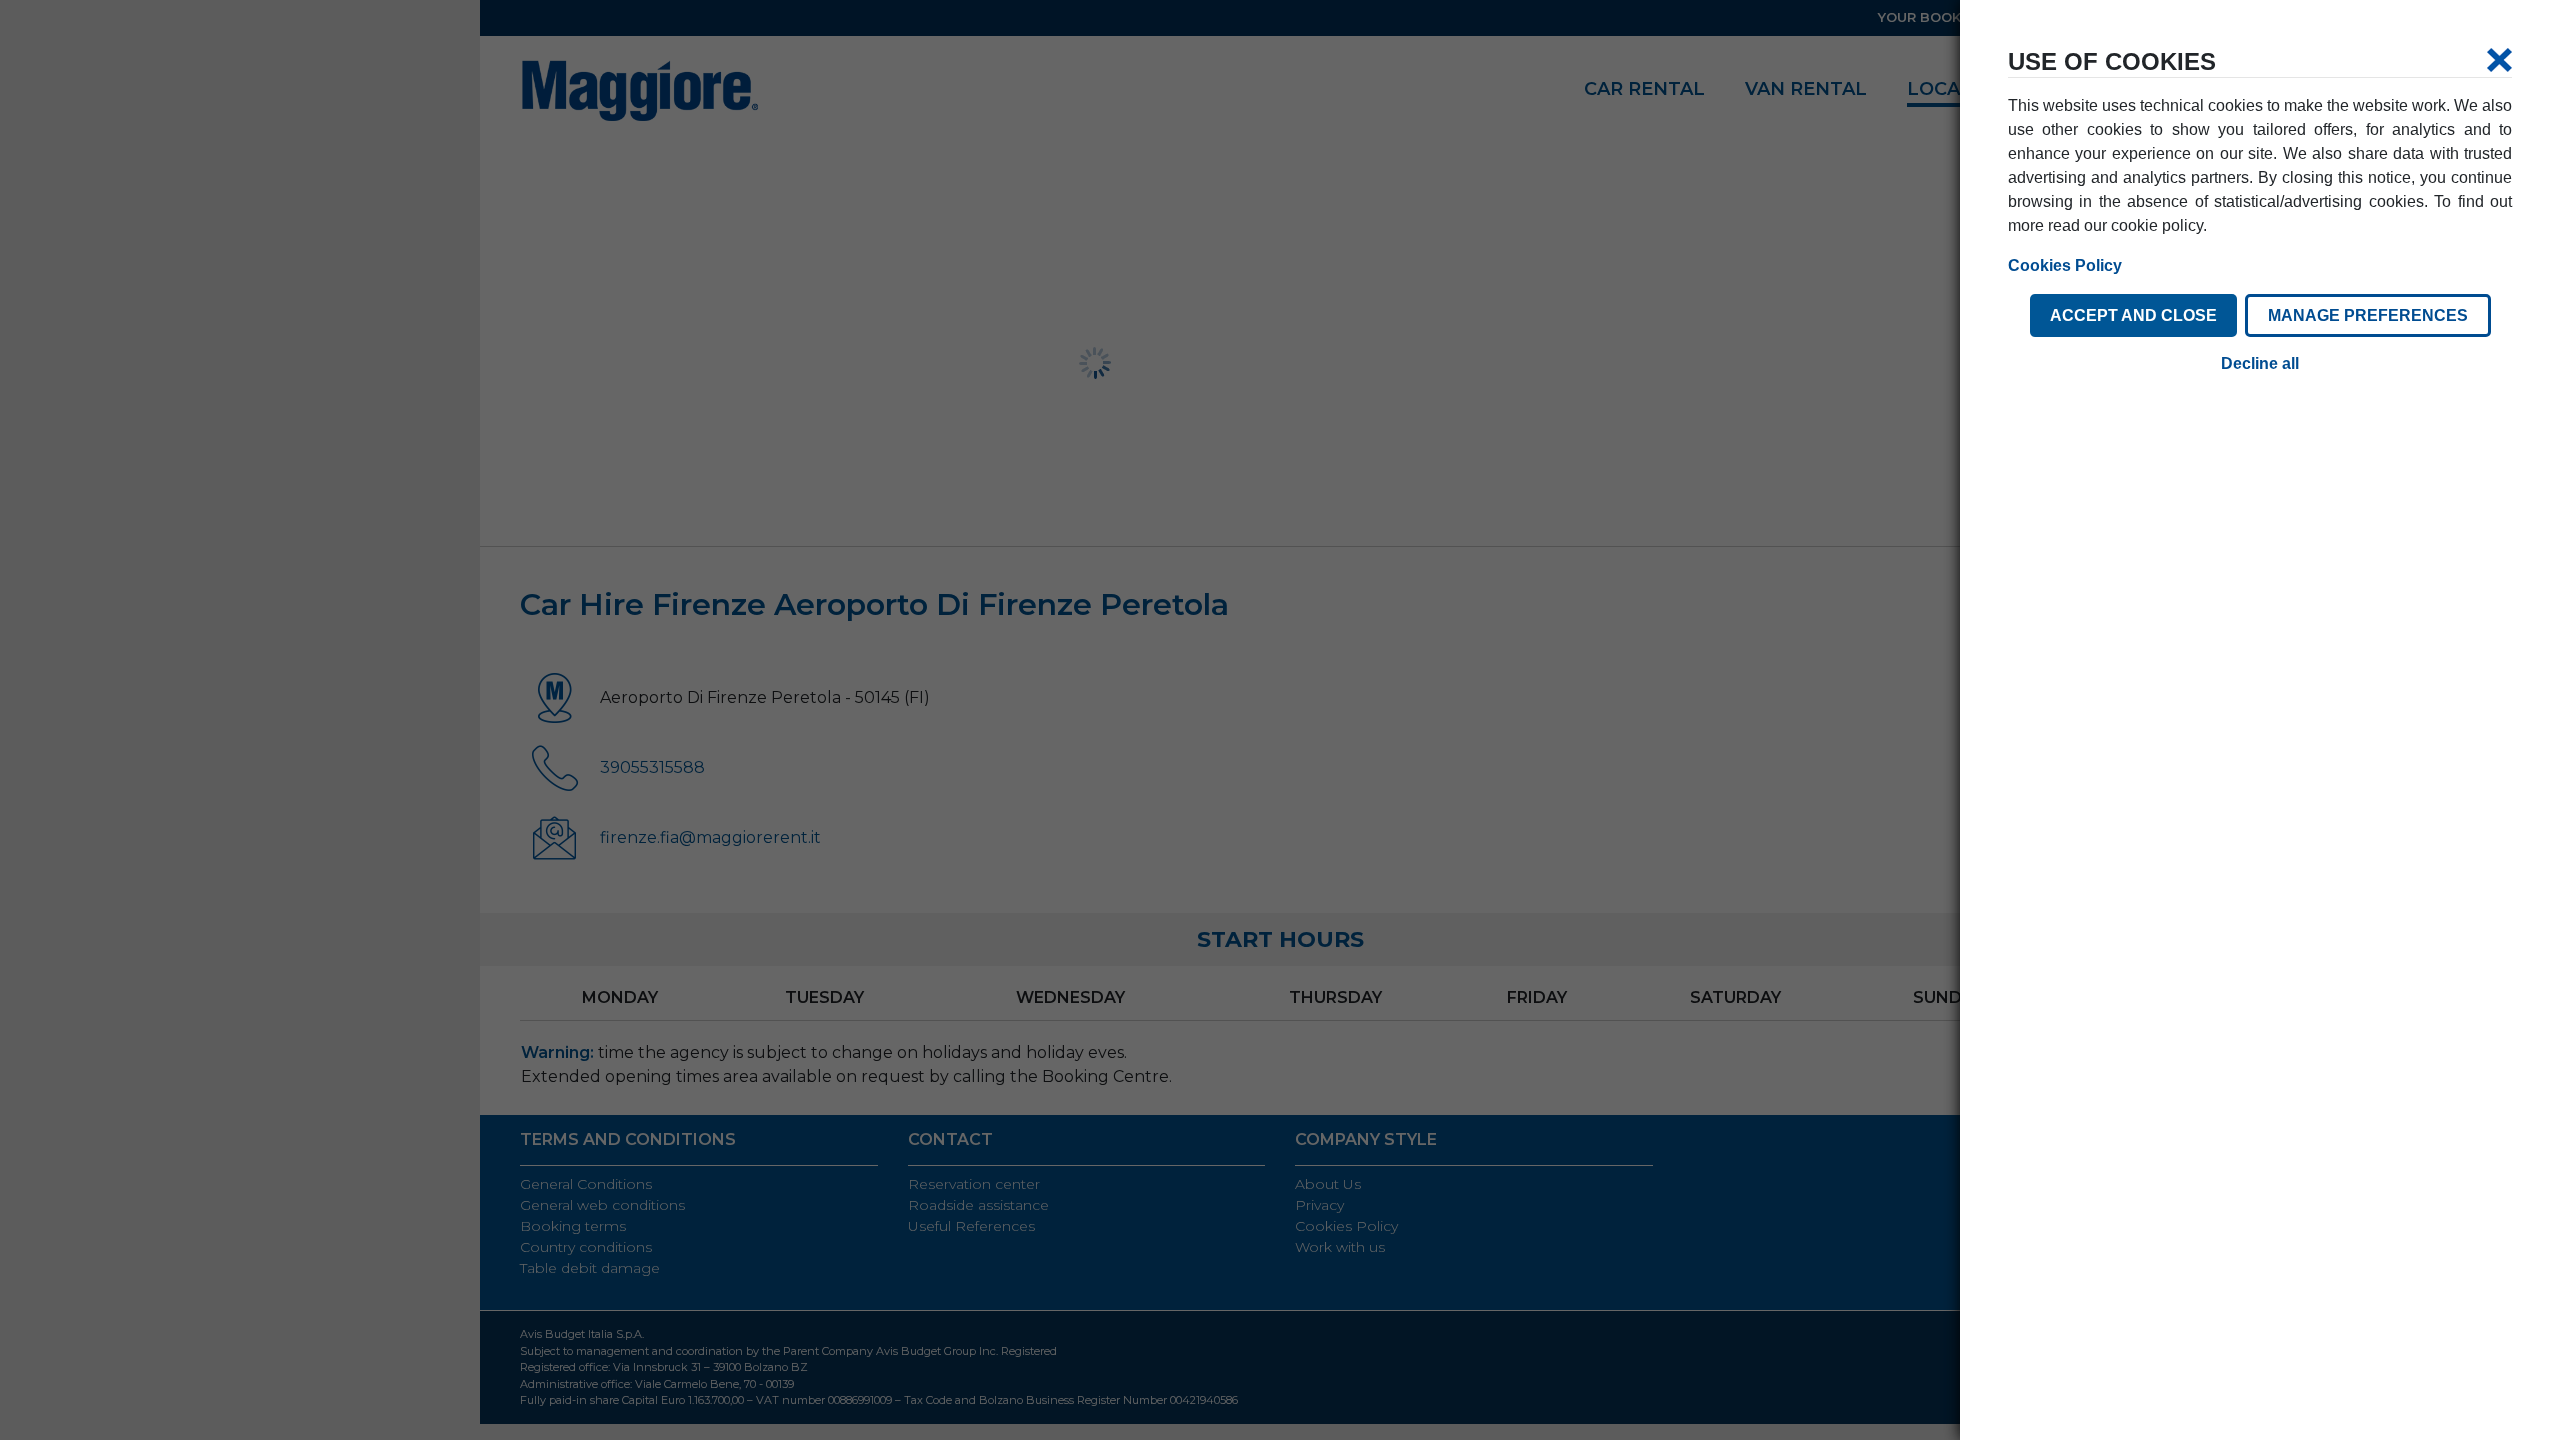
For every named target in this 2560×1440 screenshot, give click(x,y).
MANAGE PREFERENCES (2368, 315)
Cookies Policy (2065, 265)
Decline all (2260, 363)
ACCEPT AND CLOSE (2133, 315)
